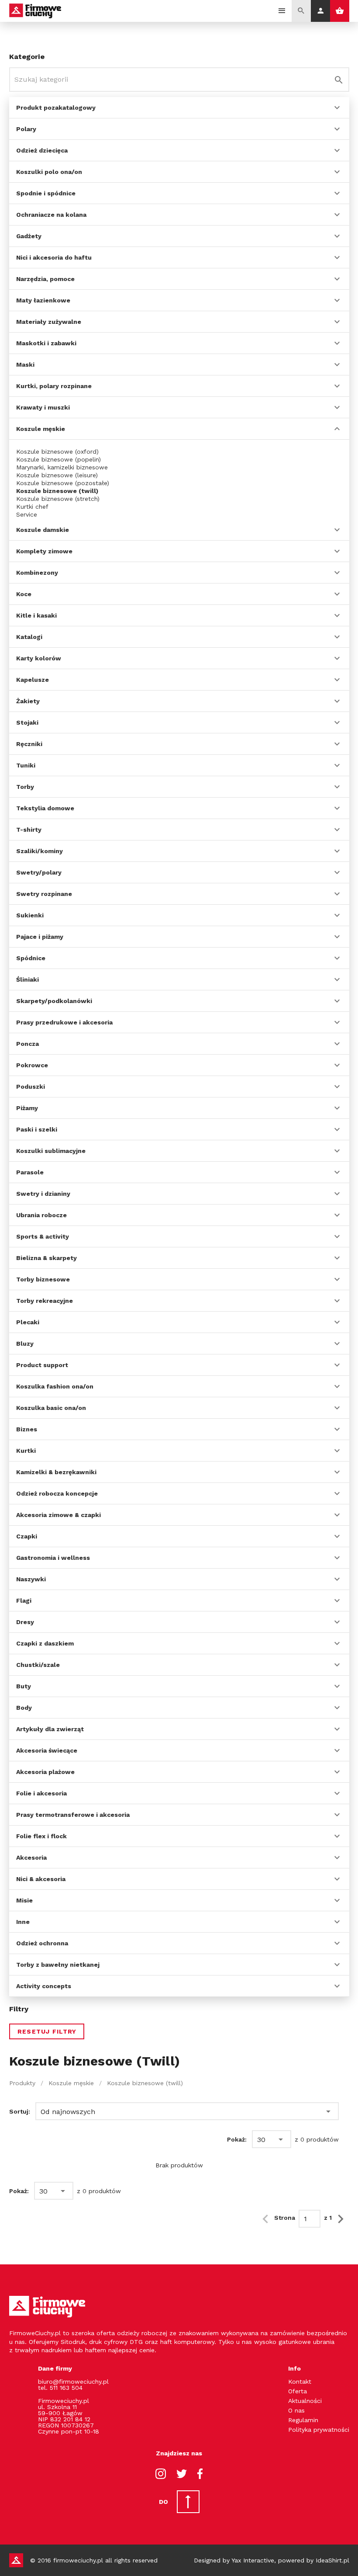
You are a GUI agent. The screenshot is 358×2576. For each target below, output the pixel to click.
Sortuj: (20, 2111)
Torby (25, 787)
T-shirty (29, 830)
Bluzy (25, 1344)
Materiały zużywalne (49, 322)
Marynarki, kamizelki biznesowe (62, 467)
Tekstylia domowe (45, 808)
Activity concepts (44, 1986)
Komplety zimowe (44, 551)
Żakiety (28, 701)
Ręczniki (29, 744)
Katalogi (29, 637)
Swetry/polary (39, 872)
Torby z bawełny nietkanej (58, 1965)
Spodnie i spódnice (46, 193)
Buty (24, 1686)
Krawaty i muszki (43, 407)
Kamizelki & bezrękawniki (56, 1472)
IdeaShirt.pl (332, 2560)
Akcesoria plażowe (45, 1772)
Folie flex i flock (41, 1836)
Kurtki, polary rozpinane (54, 386)
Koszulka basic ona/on (51, 1408)
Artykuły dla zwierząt (50, 1729)
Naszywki (31, 1579)
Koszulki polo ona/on (49, 172)
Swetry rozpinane (44, 894)
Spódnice (31, 958)
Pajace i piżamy (40, 937)
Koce (24, 594)
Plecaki (28, 1322)
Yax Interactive (253, 2560)
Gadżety (29, 236)
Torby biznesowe (43, 1279)
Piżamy (27, 1108)
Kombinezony (37, 573)
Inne (23, 1922)
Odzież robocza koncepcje (57, 1493)
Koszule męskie (41, 429)
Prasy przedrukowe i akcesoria (64, 1022)
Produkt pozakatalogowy (56, 108)
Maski (25, 365)
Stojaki (27, 722)
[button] (187, 2111)
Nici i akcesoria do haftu (54, 257)
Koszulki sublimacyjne (51, 1151)
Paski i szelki (37, 1129)
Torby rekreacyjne (45, 1301)
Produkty (22, 2083)
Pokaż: (237, 2139)
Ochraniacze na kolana (51, 215)
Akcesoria (31, 1857)
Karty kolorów (39, 658)
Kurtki (26, 1451)
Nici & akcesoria (41, 1879)
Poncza (28, 1044)
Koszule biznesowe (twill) (57, 491)
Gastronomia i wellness (53, 1558)
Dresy (25, 1622)
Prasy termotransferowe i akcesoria (73, 1815)
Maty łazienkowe (43, 300)
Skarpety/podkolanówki (54, 1001)
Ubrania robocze (41, 1215)
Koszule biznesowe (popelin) (59, 459)
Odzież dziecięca (42, 150)
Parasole (30, 1172)
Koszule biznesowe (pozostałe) (63, 483)
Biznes (27, 1429)
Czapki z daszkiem (45, 1643)
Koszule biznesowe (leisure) (57, 475)
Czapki (27, 1536)
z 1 (328, 2218)
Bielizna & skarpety (46, 1258)
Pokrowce (32, 1065)
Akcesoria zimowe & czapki (59, 1515)
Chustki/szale (38, 1665)
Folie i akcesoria (41, 1793)
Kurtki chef (32, 507)
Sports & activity (43, 1236)
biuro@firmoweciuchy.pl (73, 2382)
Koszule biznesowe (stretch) (58, 499)
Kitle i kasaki (36, 615)
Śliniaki (28, 979)
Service (27, 514)
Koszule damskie (43, 530)
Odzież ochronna (42, 1943)
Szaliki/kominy (40, 851)
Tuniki (26, 765)
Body (24, 1708)
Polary (26, 129)
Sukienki (30, 915)
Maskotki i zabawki (46, 343)
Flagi (24, 1600)
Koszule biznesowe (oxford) (57, 451)
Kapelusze (33, 680)
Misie (24, 1900)
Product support (42, 1365)
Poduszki (31, 1087)
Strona (285, 2218)
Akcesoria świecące (47, 1750)
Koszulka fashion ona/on (55, 1386)
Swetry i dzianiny (43, 1194)
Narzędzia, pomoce (45, 279)
